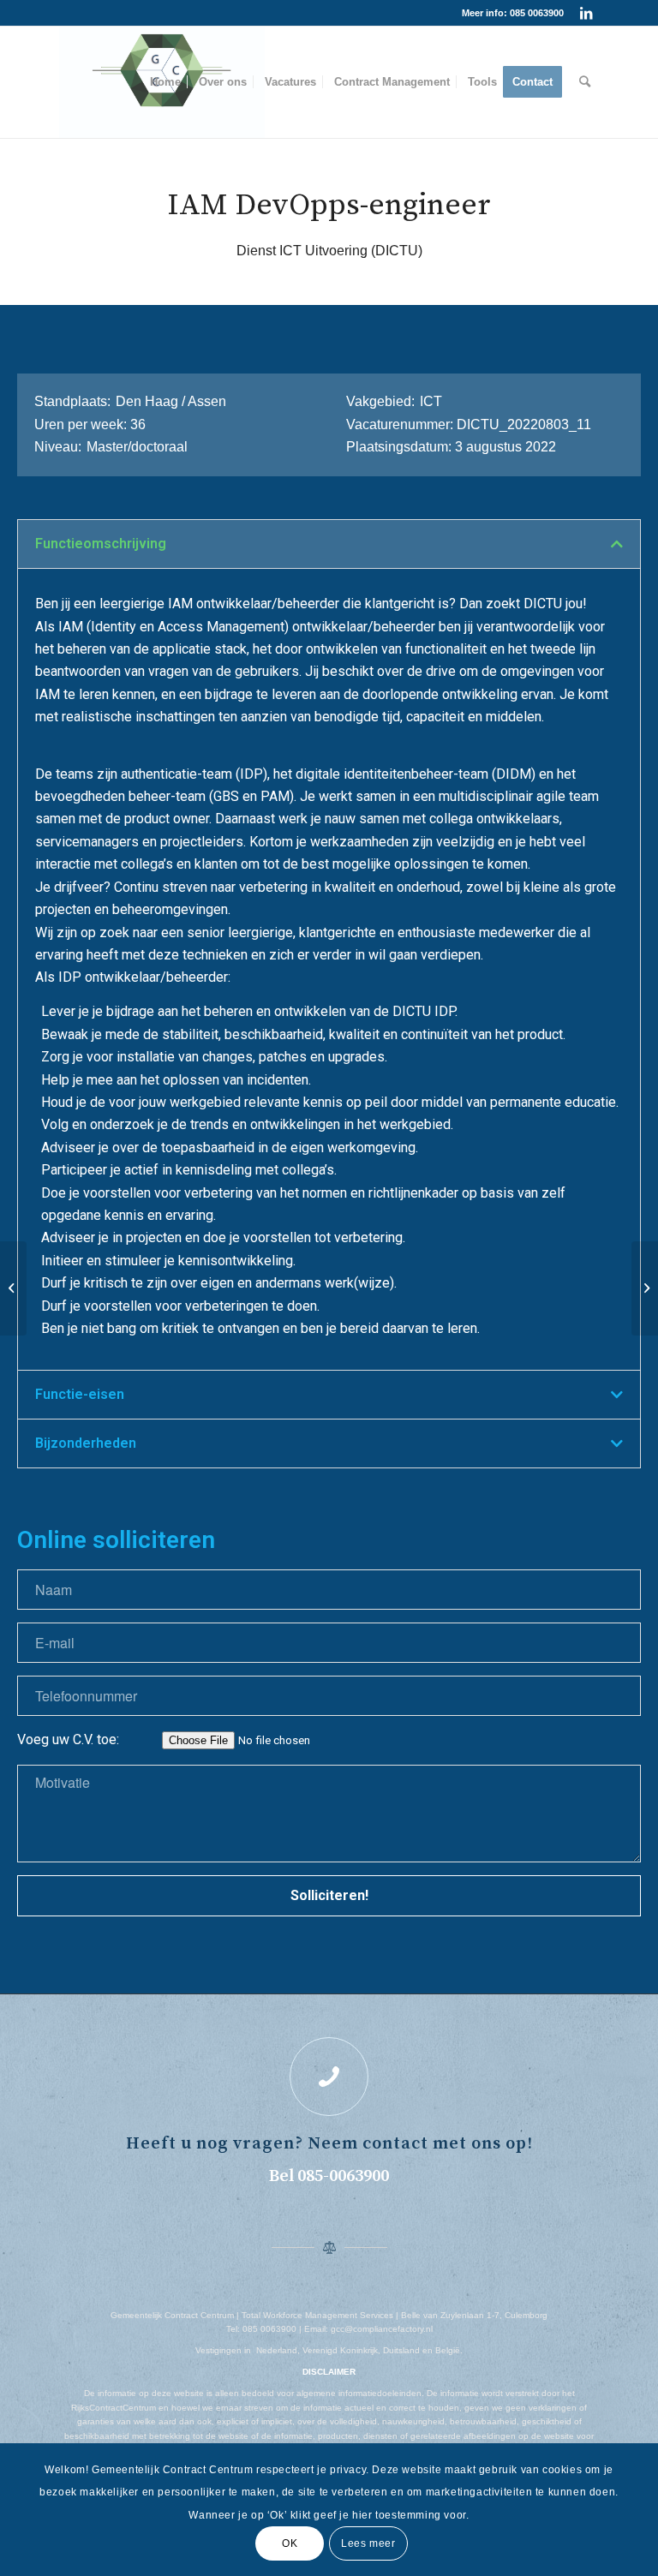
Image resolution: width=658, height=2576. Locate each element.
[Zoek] (585, 82)
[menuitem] (165, 82)
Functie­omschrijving (101, 544)
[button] (329, 544)
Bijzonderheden (86, 1443)
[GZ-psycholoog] (13, 1288)
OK (290, 2543)
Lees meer (368, 2543)
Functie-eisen (80, 1394)
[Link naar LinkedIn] (586, 13)
